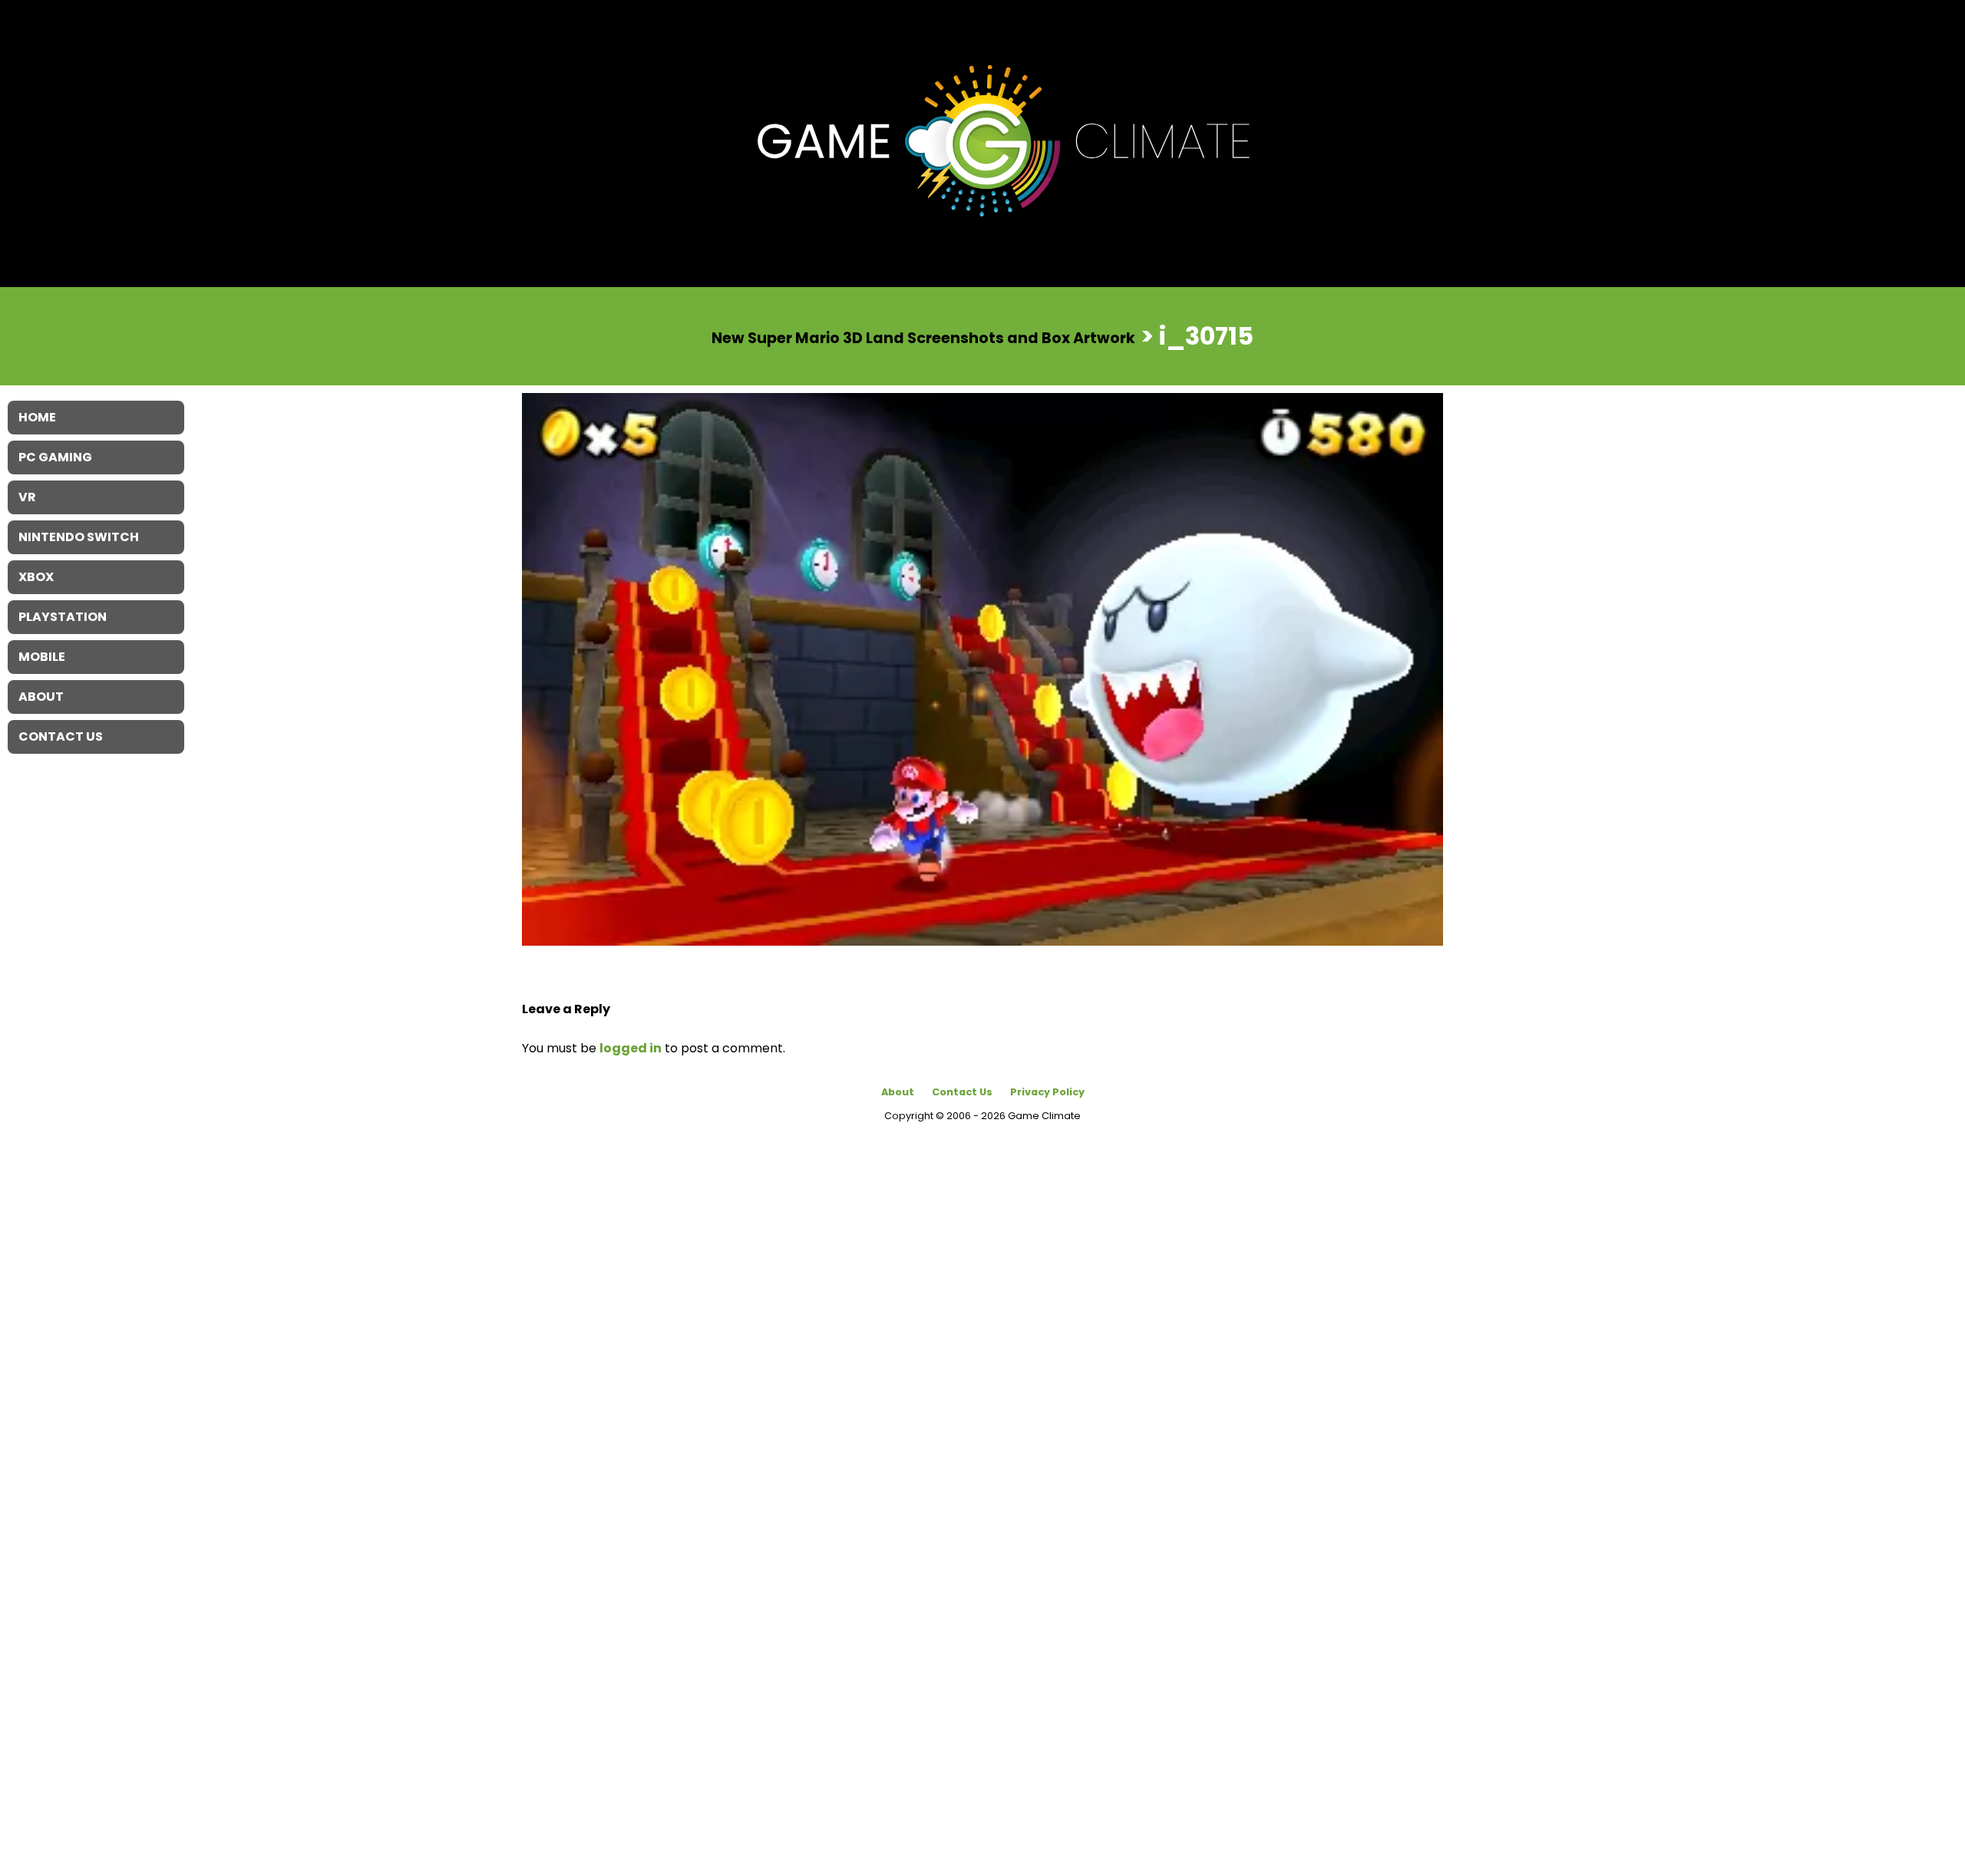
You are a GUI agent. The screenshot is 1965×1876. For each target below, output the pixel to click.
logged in (631, 1048)
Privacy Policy (1047, 1092)
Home (37, 417)
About (898, 1092)
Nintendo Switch (79, 537)
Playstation (63, 617)
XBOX (36, 577)
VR (27, 497)
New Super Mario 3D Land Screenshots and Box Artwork (923, 337)
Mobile (42, 657)
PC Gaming (55, 457)
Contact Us (962, 1092)
